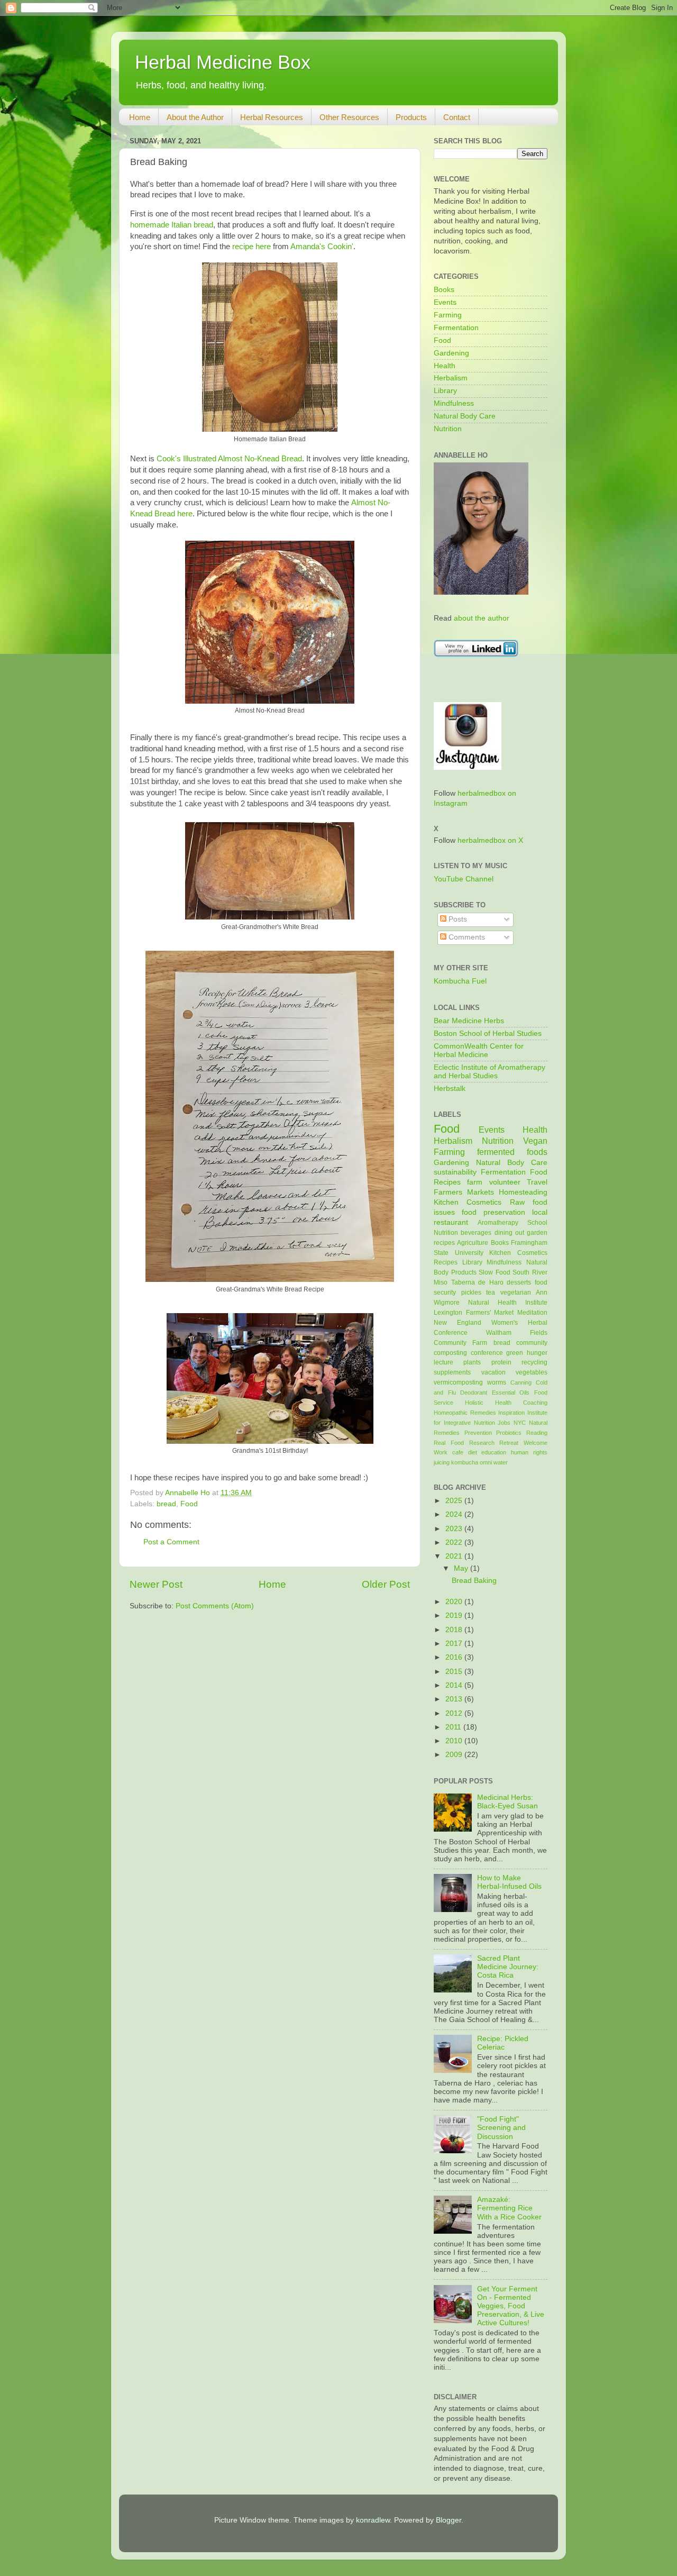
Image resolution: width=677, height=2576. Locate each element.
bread (166, 1504)
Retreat (509, 1443)
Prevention (478, 1433)
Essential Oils (511, 1392)
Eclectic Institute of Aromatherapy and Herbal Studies (490, 1072)
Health (445, 366)
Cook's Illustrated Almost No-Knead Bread (229, 459)
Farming (448, 315)
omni (486, 1462)
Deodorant (474, 1392)
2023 (455, 1529)
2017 (455, 1644)
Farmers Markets (464, 1192)
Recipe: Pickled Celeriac (503, 2043)
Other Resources (349, 117)
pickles (471, 1292)
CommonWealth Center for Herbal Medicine (479, 1050)
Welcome (536, 1443)
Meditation (532, 1313)
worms (497, 1382)
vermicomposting (458, 1382)
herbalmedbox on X (490, 840)
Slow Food (495, 1272)
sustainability (455, 1172)
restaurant (451, 1222)
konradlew (373, 2520)
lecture (443, 1362)
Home (140, 117)
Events (445, 302)
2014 (455, 1685)
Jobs (504, 1423)
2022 (455, 1542)
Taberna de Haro (477, 1282)
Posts (457, 919)
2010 (455, 1741)
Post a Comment (171, 1542)
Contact (457, 117)
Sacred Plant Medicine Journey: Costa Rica (508, 1967)
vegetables (532, 1372)
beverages (476, 1233)
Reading (537, 1433)
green (515, 1353)
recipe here (251, 247)
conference (487, 1353)
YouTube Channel (464, 879)
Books (444, 290)
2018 (455, 1630)
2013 (455, 1699)
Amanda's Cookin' (322, 247)
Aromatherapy (498, 1223)
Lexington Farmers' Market (474, 1313)
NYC (520, 1423)
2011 (454, 1727)
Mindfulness (454, 403)
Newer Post (156, 1584)
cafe (458, 1452)
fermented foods (512, 1152)
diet (473, 1452)
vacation (493, 1372)
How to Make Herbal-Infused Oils (509, 1882)
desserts (519, 1282)
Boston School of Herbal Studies (488, 1034)
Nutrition (448, 429)
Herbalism (451, 378)
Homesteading (523, 1192)
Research (482, 1443)
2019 (455, 1615)
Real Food (449, 1443)
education (494, 1452)
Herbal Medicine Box (223, 62)
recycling (534, 1362)
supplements (452, 1372)
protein (501, 1362)
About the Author (195, 117)
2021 (455, 1556)
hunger (537, 1353)
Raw (517, 1202)
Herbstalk (450, 1089)
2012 (455, 1713)
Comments (466, 937)
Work (441, 1452)
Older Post (386, 1584)
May (462, 1568)
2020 (455, 1602)
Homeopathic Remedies (465, 1413)
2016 (455, 1657)
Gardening (451, 353)
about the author (482, 618)
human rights (529, 1452)
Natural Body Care (465, 416)
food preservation (493, 1212)
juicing (442, 1462)
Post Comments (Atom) (215, 1606)
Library (445, 391)
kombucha (465, 1462)
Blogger (449, 2520)
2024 (455, 1514)
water (501, 1462)
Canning (521, 1382)
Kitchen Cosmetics (468, 1202)
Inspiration (511, 1413)
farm (475, 1182)
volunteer (505, 1182)
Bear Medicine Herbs (469, 1021)
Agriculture (473, 1243)
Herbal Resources (272, 117)
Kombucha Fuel (460, 981)
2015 (455, 1672)
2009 (455, 1755)
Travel (537, 1182)
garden (537, 1233)
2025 (455, 1501)
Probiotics (509, 1433)
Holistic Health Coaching (506, 1403)
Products (411, 117)
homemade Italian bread (172, 225)
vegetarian (516, 1292)
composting (450, 1353)
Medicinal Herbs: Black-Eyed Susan (507, 1802)
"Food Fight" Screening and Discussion (501, 2128)
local (540, 1212)
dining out (509, 1233)
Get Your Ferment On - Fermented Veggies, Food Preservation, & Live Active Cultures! (511, 2306)
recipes (444, 1243)
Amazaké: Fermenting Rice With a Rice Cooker (509, 2208)
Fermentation (456, 328)
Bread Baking (474, 1581)
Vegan (535, 1141)
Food (189, 1504)
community (532, 1343)
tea (491, 1292)
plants (472, 1362)
